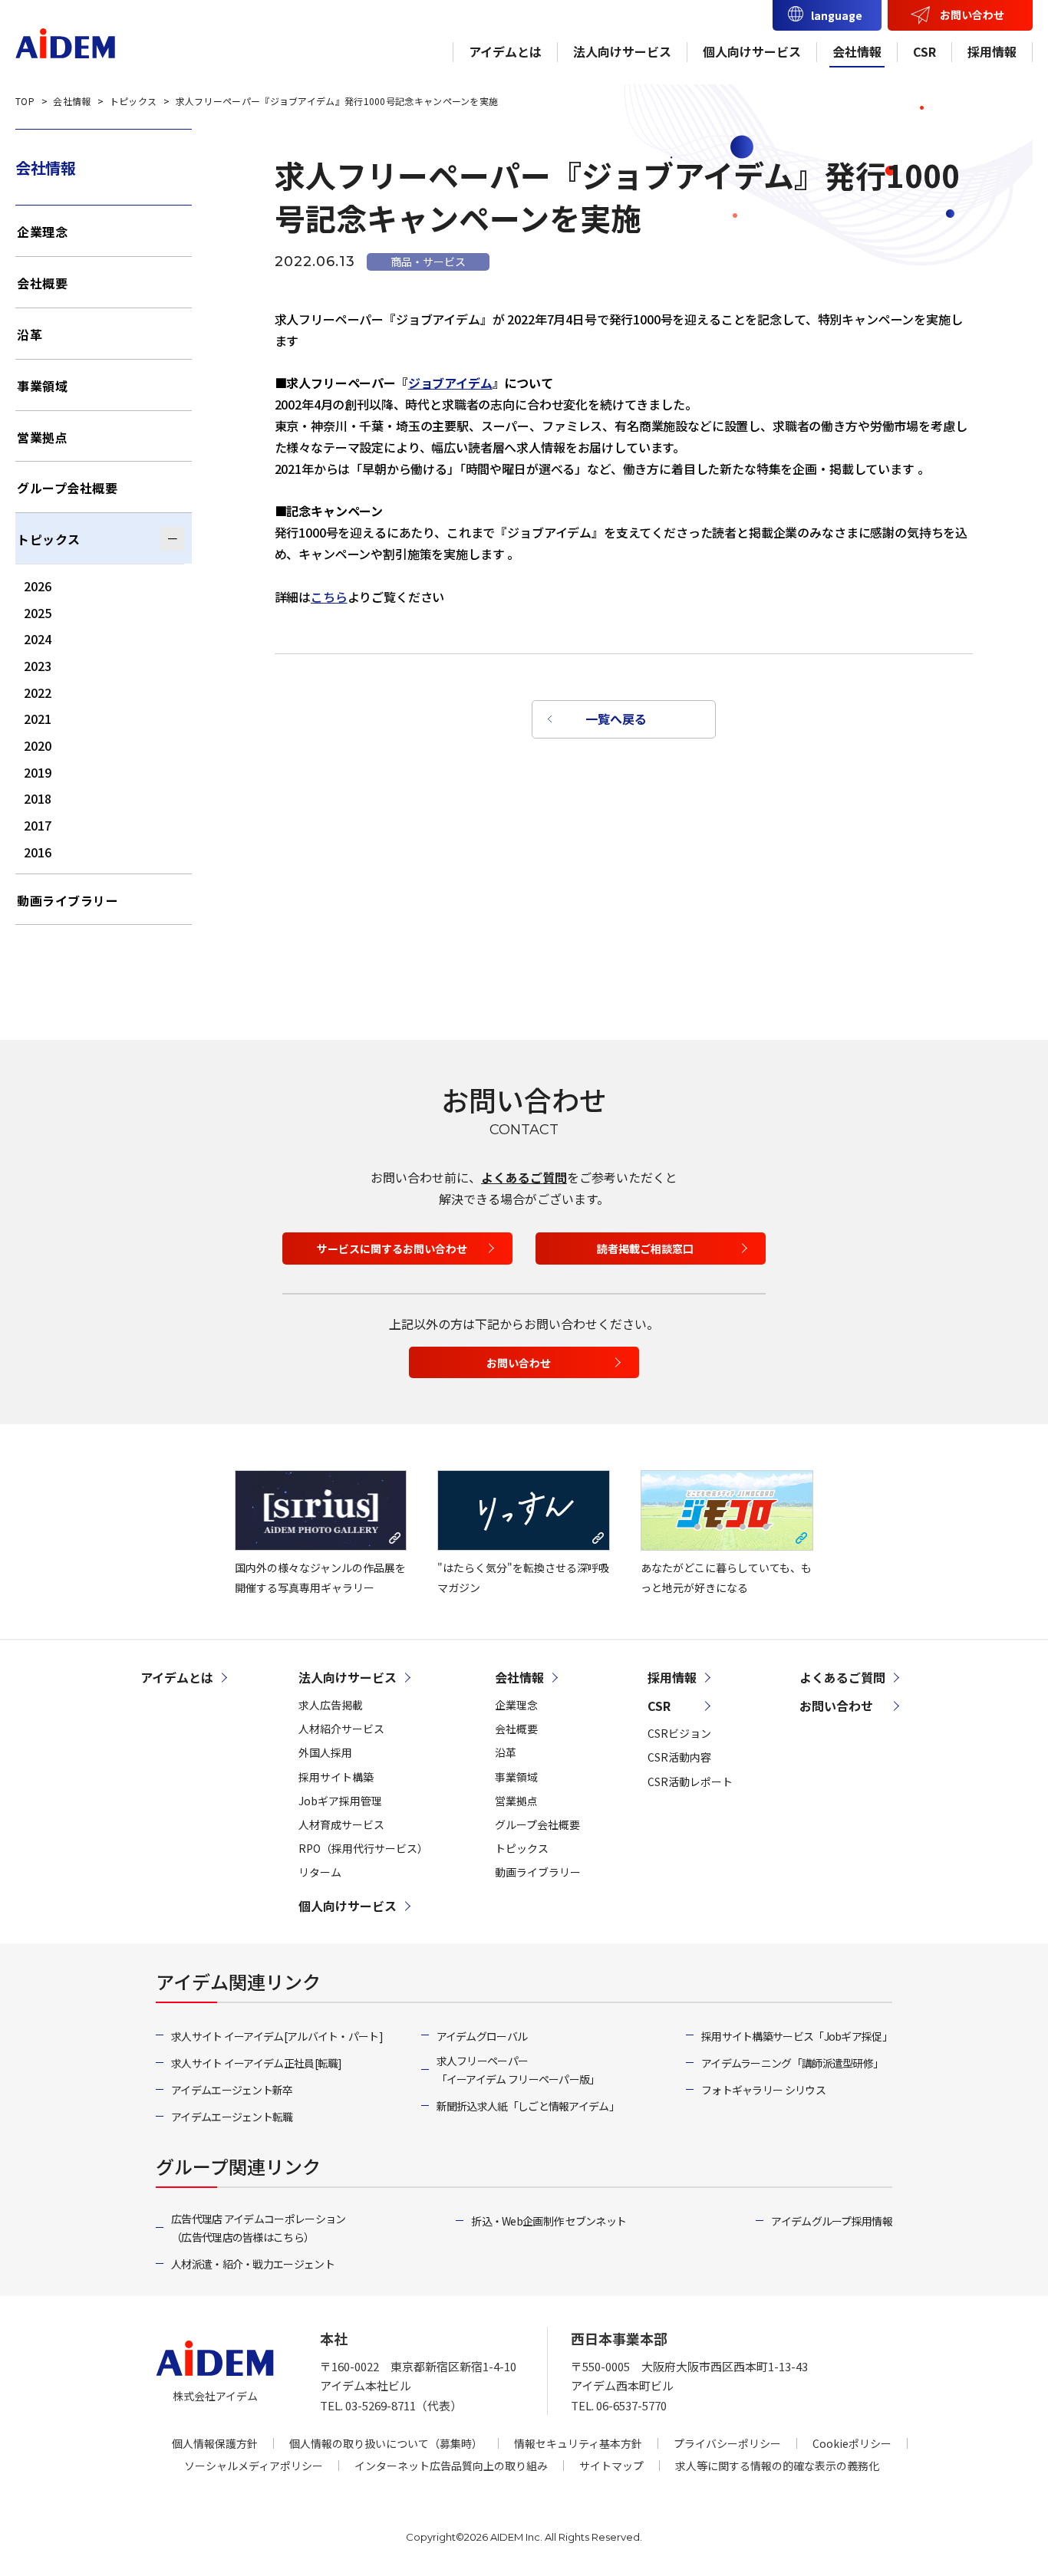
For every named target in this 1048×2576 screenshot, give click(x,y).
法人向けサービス (622, 51)
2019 (38, 772)
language (837, 15)
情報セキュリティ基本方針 (578, 2443)
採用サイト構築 (336, 1777)
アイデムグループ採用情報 (832, 2221)
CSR (924, 51)
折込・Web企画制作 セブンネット (549, 2221)
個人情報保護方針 (215, 2443)
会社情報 (857, 51)
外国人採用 (325, 1752)
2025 (38, 613)
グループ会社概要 (67, 488)
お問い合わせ (972, 15)
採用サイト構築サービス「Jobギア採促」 (797, 2036)
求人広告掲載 (331, 1705)
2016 (38, 852)
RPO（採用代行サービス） (363, 1848)
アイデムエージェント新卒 (232, 2090)
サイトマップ (611, 2466)
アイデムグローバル (482, 2036)
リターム (320, 1872)
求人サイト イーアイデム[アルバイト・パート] (277, 2036)
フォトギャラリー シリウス (763, 2090)
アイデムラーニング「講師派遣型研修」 (792, 2063)
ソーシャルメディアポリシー (254, 2466)
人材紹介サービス (341, 1729)
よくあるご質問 (524, 1177)
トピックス (49, 539)
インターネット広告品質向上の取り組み (451, 2466)
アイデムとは (505, 51)
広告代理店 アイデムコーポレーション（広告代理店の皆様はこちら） (258, 2228)
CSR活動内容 (679, 1757)
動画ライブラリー (68, 900)
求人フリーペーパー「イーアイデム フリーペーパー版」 (518, 2070)
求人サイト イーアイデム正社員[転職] (257, 2063)
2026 (38, 586)
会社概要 (42, 283)
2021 (38, 719)
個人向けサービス (752, 51)
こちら (329, 597)
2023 (38, 666)
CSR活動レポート (690, 1781)
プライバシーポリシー (727, 2443)
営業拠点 (42, 437)
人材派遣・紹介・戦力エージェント (253, 2264)
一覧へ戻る (616, 719)
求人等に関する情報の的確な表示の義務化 (777, 2466)
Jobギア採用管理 (340, 1801)
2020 (38, 745)
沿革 (30, 334)
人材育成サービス (341, 1824)
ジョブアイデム (450, 383)
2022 (38, 693)
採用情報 (992, 51)
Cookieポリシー (852, 2443)
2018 (38, 798)
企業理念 (42, 232)
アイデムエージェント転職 (232, 2117)
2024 (38, 639)
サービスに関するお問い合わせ (392, 1249)
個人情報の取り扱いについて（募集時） (386, 2443)
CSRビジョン (679, 1733)
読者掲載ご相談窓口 (645, 1249)
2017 (38, 825)
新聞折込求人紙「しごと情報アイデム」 (528, 2106)
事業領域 (42, 386)
